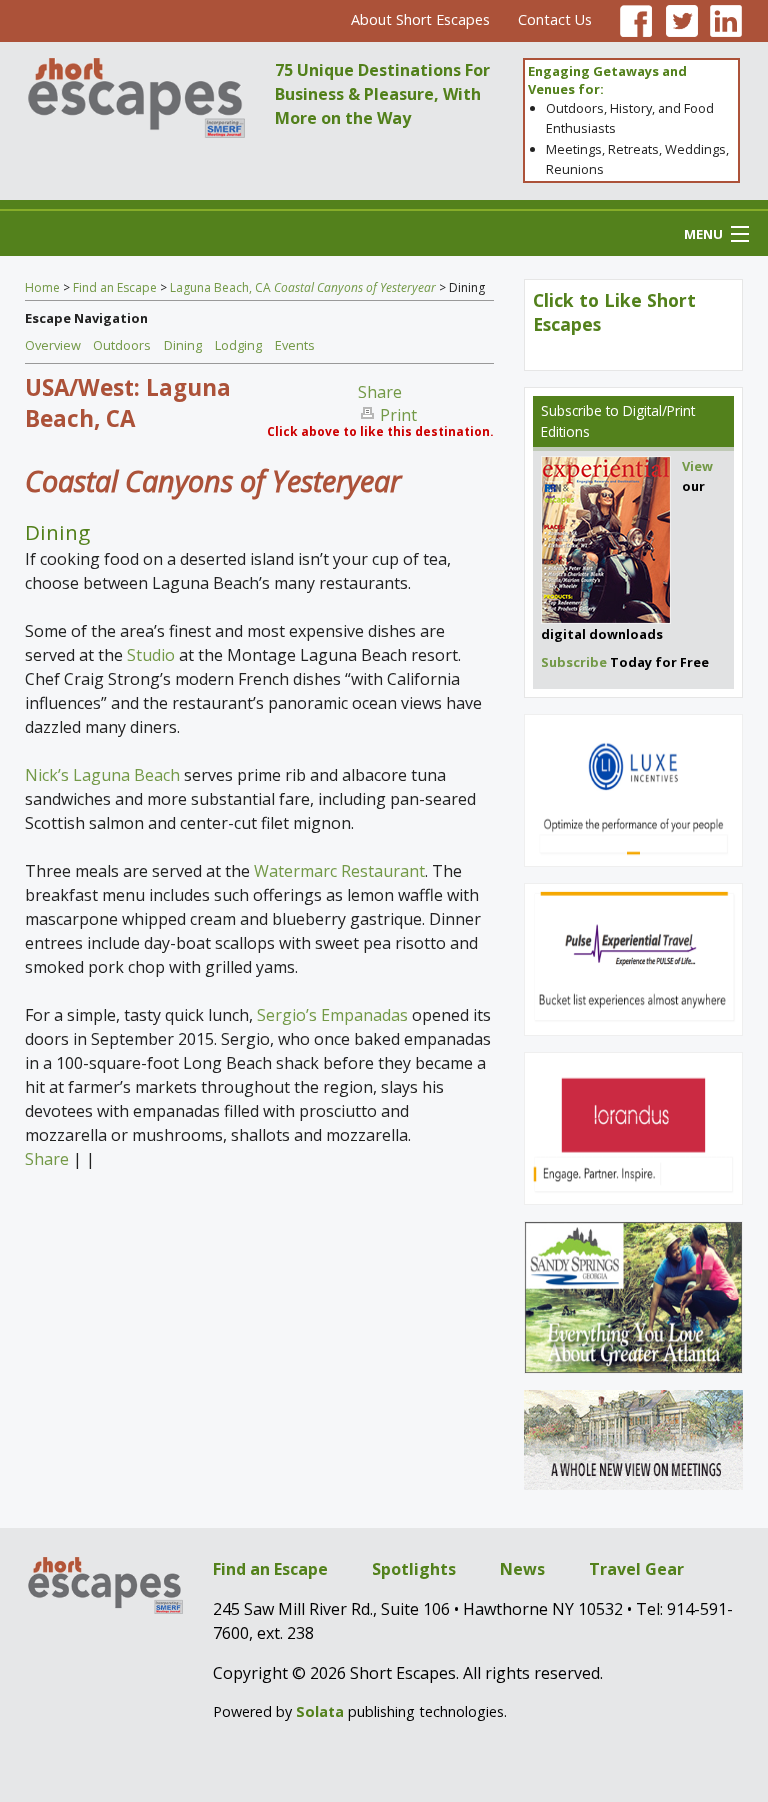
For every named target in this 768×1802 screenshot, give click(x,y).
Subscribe (571, 410)
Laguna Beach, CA (303, 287)
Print (398, 415)
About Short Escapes (420, 19)
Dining (183, 345)
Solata (320, 1711)
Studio (153, 655)
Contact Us (555, 19)
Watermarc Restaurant (339, 871)
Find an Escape (115, 287)
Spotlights (414, 1569)
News (522, 1569)
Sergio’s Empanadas (332, 1015)
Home (42, 287)
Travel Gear (636, 1569)
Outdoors (122, 345)
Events (295, 345)
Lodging (238, 345)
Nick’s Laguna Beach (102, 775)
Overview (53, 345)
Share (380, 392)
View (697, 466)
